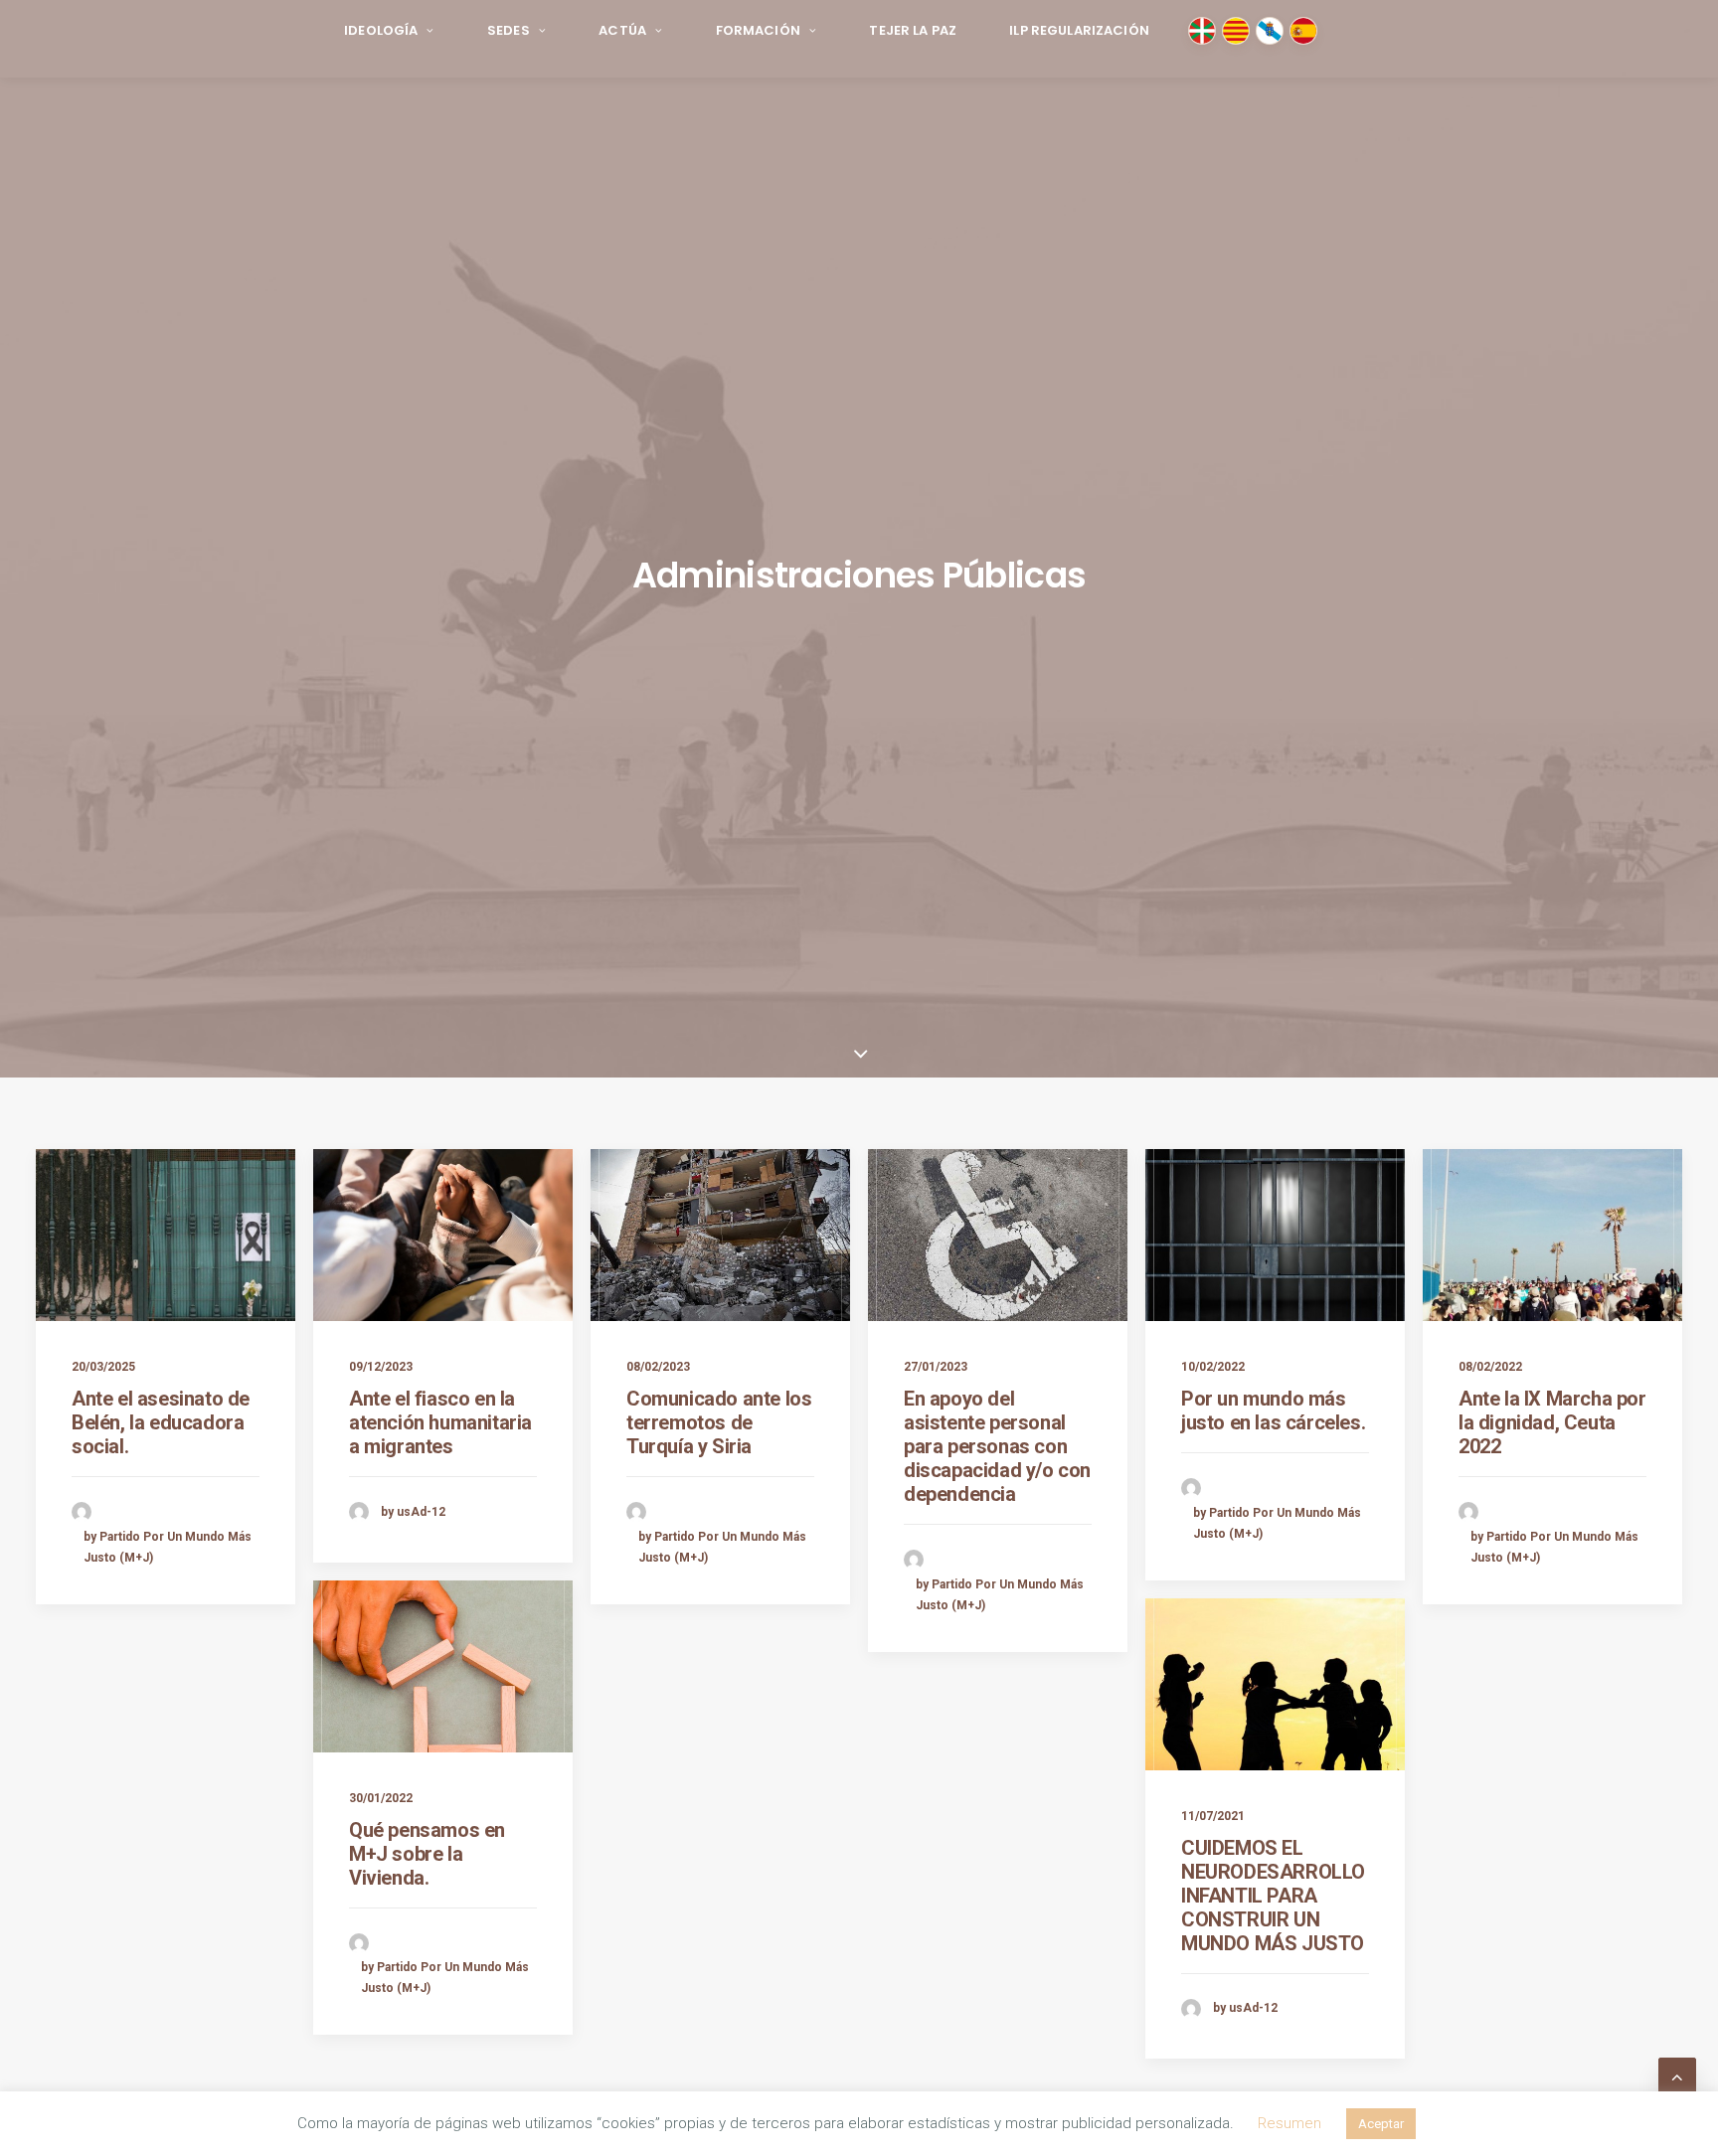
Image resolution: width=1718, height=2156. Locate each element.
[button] (166, 1235)
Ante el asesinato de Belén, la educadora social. (161, 1422)
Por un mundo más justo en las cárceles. (1273, 1410)
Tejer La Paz (913, 30)
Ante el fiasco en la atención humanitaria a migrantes (440, 1422)
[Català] (1236, 31)
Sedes (509, 30)
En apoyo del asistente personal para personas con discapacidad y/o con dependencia (997, 1446)
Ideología (381, 30)
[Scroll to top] (1677, 2075)
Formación (758, 30)
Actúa (622, 30)
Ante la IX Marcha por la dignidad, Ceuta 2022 (1552, 1422)
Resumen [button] (1289, 2123)
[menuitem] (389, 31)
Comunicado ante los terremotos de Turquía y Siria (719, 1422)
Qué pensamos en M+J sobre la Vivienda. (427, 1854)
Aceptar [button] (1381, 2124)
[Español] (1303, 31)
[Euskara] (1202, 31)
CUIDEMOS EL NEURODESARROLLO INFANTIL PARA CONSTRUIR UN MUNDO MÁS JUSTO (1273, 1896)
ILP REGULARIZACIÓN (1079, 30)
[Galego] (1270, 31)
